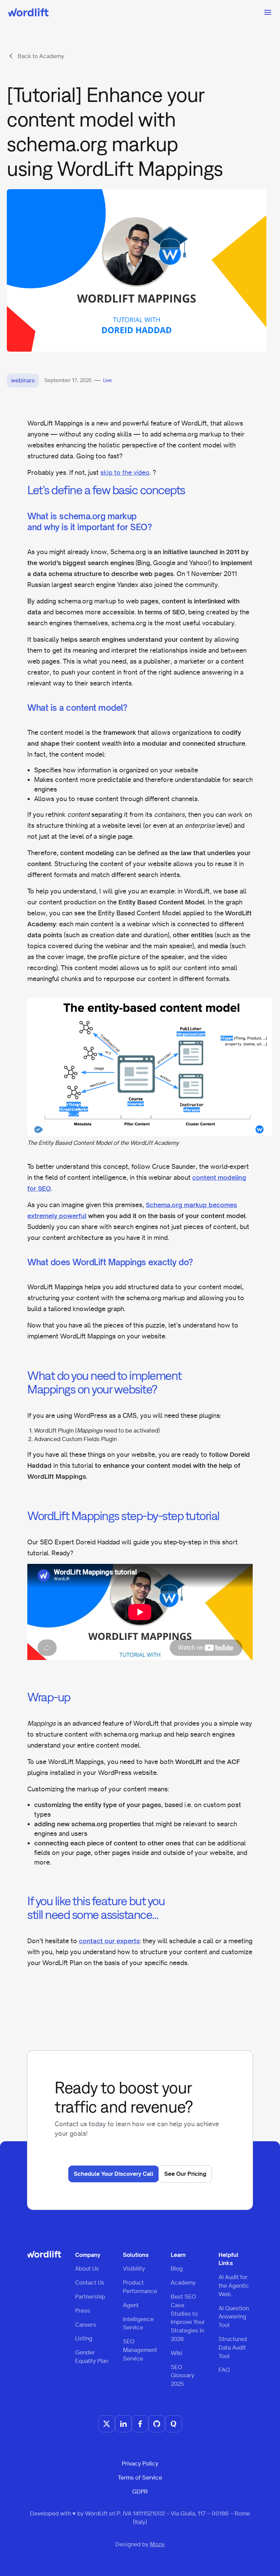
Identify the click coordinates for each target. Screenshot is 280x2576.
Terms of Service (140, 2477)
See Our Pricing (185, 2174)
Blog (177, 2268)
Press (83, 2311)
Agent (131, 2305)
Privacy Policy (140, 2463)
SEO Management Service (140, 2350)
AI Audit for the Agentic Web (234, 2286)
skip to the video (125, 472)
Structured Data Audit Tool (233, 2348)
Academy (183, 2283)
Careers (86, 2325)
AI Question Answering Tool (234, 2317)
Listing (84, 2338)
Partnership (90, 2297)
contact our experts (109, 1941)
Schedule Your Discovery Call (114, 2174)
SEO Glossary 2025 (183, 2376)
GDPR (140, 2492)
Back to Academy (41, 56)
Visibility (134, 2268)
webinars (23, 380)
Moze (157, 2544)
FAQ (224, 2370)
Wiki (177, 2353)
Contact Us (90, 2283)
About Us (87, 2268)
